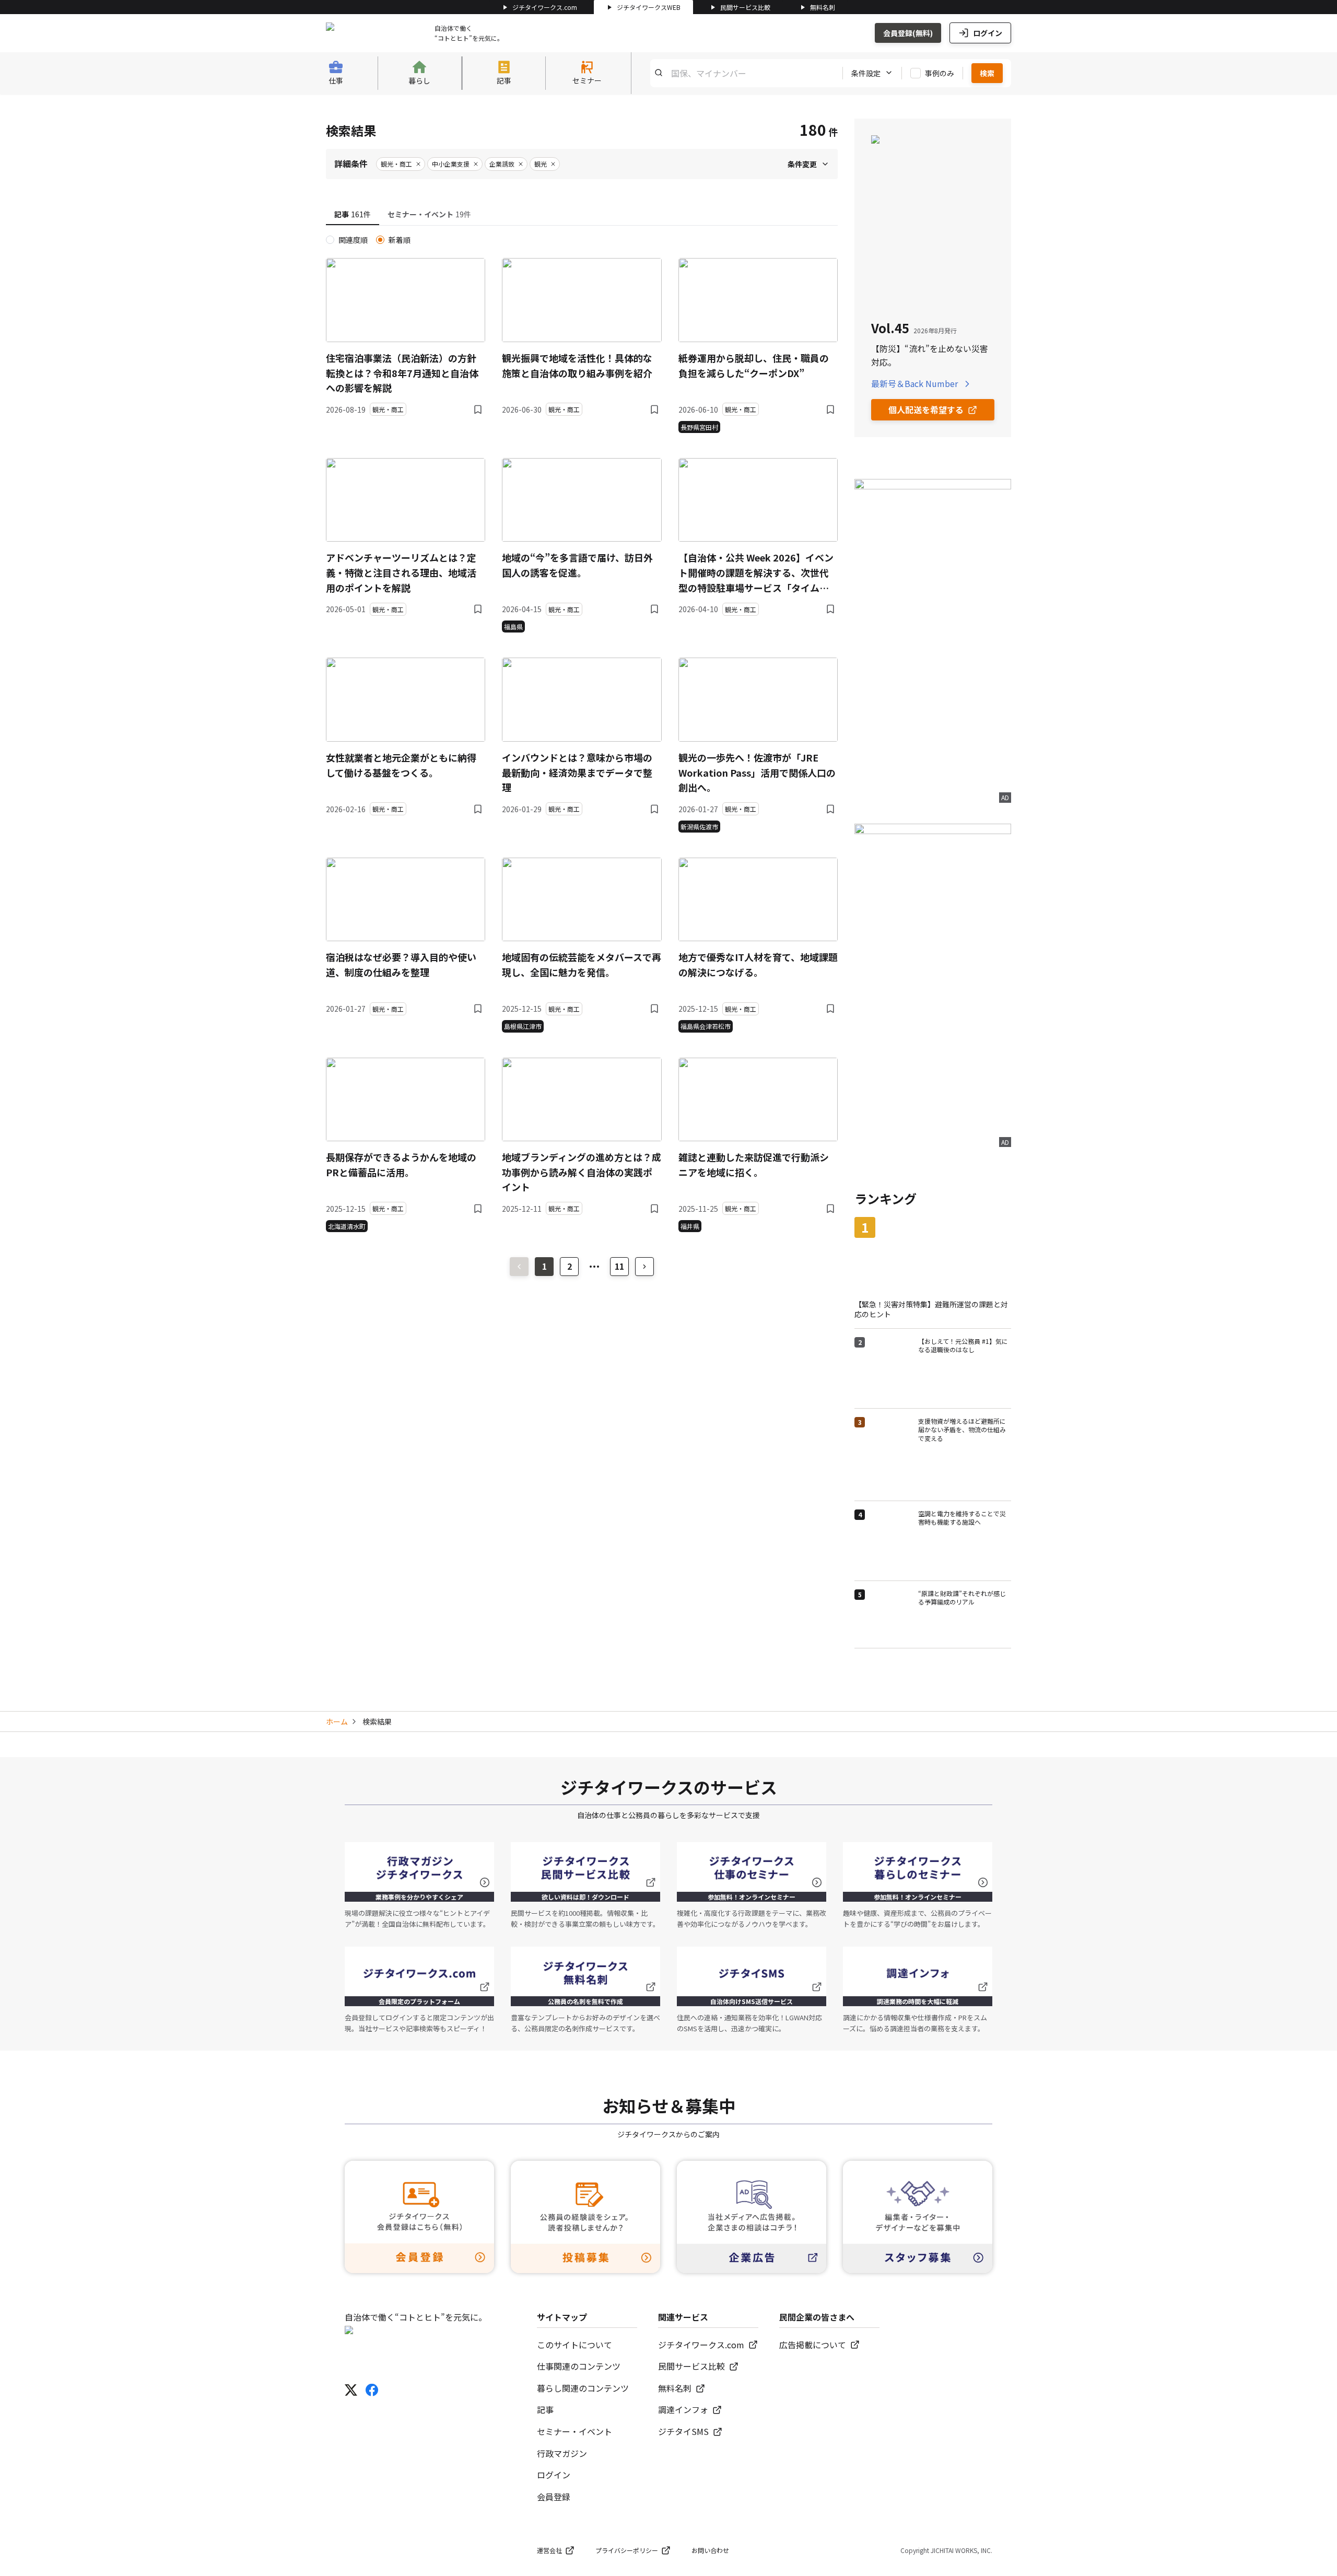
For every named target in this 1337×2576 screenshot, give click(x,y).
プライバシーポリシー (627, 2550)
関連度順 (353, 240)
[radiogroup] (582, 240)
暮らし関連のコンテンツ (583, 2388)
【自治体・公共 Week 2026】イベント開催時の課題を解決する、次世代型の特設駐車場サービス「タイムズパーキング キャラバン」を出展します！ (756, 573)
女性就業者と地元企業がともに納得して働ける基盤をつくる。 (401, 765)
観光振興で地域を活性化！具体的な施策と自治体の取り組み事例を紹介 (577, 365)
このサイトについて (574, 2345)
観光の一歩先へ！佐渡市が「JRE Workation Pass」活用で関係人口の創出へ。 (757, 772)
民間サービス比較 (745, 7)
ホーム (337, 1722)
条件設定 (866, 73)
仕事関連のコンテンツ (579, 2366)
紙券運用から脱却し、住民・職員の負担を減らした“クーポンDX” (754, 365)
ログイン (988, 33)
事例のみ (940, 73)
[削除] (418, 164)
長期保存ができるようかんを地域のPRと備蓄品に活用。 (401, 1164)
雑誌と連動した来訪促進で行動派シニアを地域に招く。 (754, 1164)
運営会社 (549, 2550)
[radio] (330, 240)
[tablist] (582, 215)
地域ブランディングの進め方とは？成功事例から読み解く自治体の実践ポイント (582, 1172)
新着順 (400, 240)
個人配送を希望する (926, 409)
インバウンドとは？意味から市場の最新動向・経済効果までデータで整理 (577, 772)
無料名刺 (823, 7)
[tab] (353, 215)
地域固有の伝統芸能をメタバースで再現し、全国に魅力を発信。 (582, 964)
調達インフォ (683, 2409)
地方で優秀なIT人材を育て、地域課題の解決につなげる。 (758, 964)
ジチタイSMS (683, 2431)
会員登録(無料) (908, 33)
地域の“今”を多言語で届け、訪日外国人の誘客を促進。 (577, 565)
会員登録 (554, 2497)
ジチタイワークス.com (545, 7)
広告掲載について (813, 2345)
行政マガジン (562, 2453)
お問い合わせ (710, 2550)
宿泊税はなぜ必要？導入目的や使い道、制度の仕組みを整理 (401, 964)
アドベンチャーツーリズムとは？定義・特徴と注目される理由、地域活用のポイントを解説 (401, 572)
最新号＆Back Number (914, 383)
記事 (545, 2409)
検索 (987, 73)
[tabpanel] (582, 733)
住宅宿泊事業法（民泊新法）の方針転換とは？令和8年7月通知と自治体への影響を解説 (402, 373)
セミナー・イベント (574, 2431)
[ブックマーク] (478, 409)
